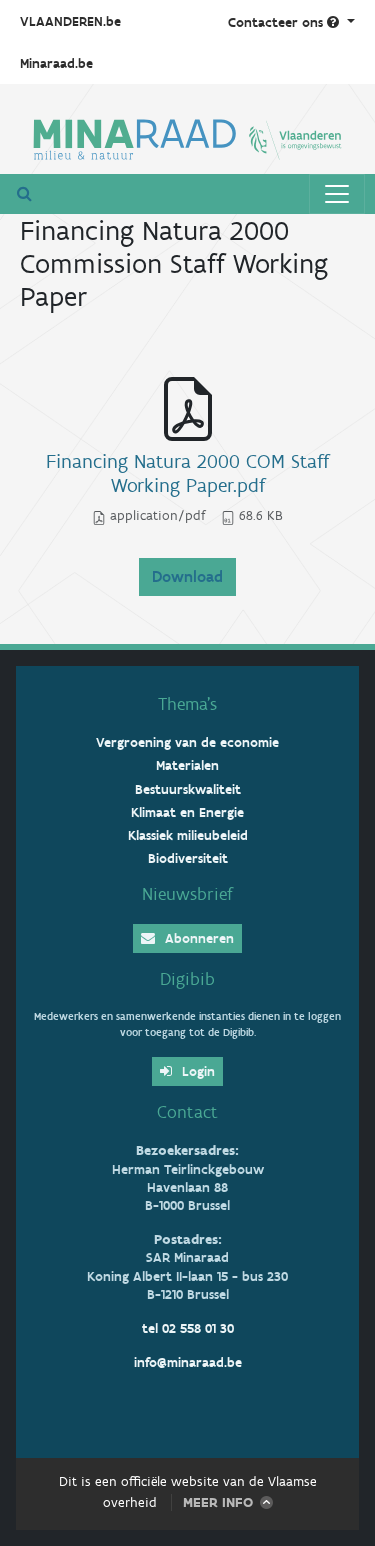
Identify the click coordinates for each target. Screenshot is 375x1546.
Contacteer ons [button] (277, 22)
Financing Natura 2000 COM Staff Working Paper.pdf (187, 473)
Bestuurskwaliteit (188, 789)
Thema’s (187, 704)
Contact (187, 1112)
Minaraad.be (56, 63)
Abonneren (197, 938)
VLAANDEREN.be (70, 21)
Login (196, 1071)
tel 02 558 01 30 (188, 1328)
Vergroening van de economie (187, 742)
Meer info (218, 1502)
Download (187, 576)
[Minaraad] (187, 137)
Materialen (187, 765)
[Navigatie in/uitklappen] (337, 194)
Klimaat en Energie (187, 812)
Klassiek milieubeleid (188, 835)
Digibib (187, 979)
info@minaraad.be (188, 1362)
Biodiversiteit (188, 858)
